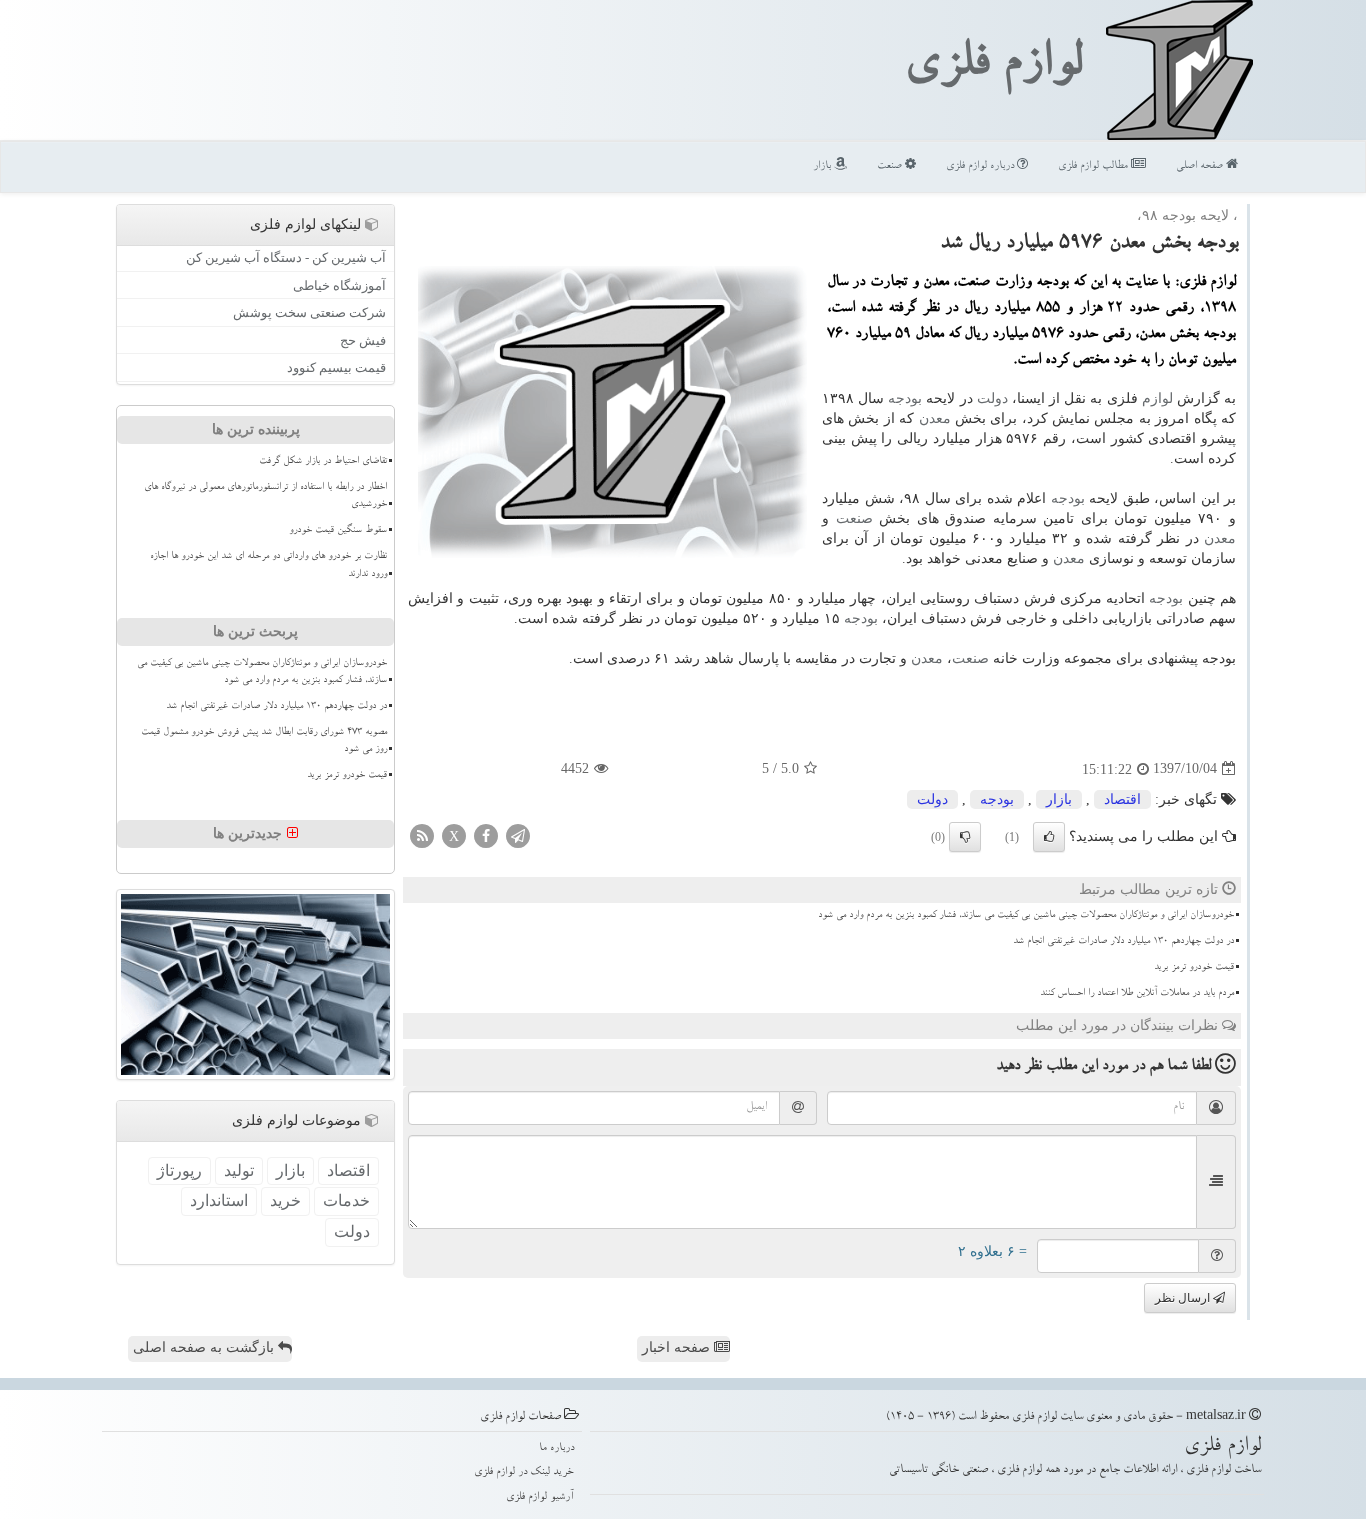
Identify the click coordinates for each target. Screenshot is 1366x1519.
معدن (935, 418)
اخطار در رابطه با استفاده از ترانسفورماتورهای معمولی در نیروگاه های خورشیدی (265, 496)
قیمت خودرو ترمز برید (1194, 968)
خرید (285, 1200)
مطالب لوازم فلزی (1094, 166)
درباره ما (556, 1448)
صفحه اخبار (678, 1347)
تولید (239, 1170)
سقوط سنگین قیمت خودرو (338, 531)
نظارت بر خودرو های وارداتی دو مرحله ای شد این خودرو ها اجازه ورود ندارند (268, 565)
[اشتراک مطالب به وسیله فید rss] (422, 834)
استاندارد (219, 1200)
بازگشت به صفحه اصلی (205, 1347)
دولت (992, 398)
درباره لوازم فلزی (981, 166)
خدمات (346, 1200)
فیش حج (363, 340)
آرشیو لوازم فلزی (540, 1497)
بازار (823, 166)
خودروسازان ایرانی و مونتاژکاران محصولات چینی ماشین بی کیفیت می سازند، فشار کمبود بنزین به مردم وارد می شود (1026, 916)
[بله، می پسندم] (1049, 837)
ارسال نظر (1184, 1298)
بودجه (905, 398)
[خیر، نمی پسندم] (965, 837)
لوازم (1157, 398)
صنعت (891, 166)
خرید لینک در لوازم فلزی (524, 1472)
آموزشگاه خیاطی (339, 285)
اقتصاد (1122, 799)
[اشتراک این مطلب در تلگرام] (518, 834)
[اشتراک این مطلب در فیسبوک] (486, 834)
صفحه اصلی (1201, 166)
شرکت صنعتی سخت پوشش (309, 312)
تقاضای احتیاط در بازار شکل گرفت (323, 462)
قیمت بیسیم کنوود (336, 367)
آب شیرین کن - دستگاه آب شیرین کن (286, 257)
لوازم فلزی (993, 68)
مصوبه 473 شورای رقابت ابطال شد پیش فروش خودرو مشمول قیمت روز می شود (264, 741)
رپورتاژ (179, 1170)
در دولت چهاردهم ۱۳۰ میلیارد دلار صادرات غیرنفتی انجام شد (1123, 942)
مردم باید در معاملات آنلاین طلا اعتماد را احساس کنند (1137, 994)
